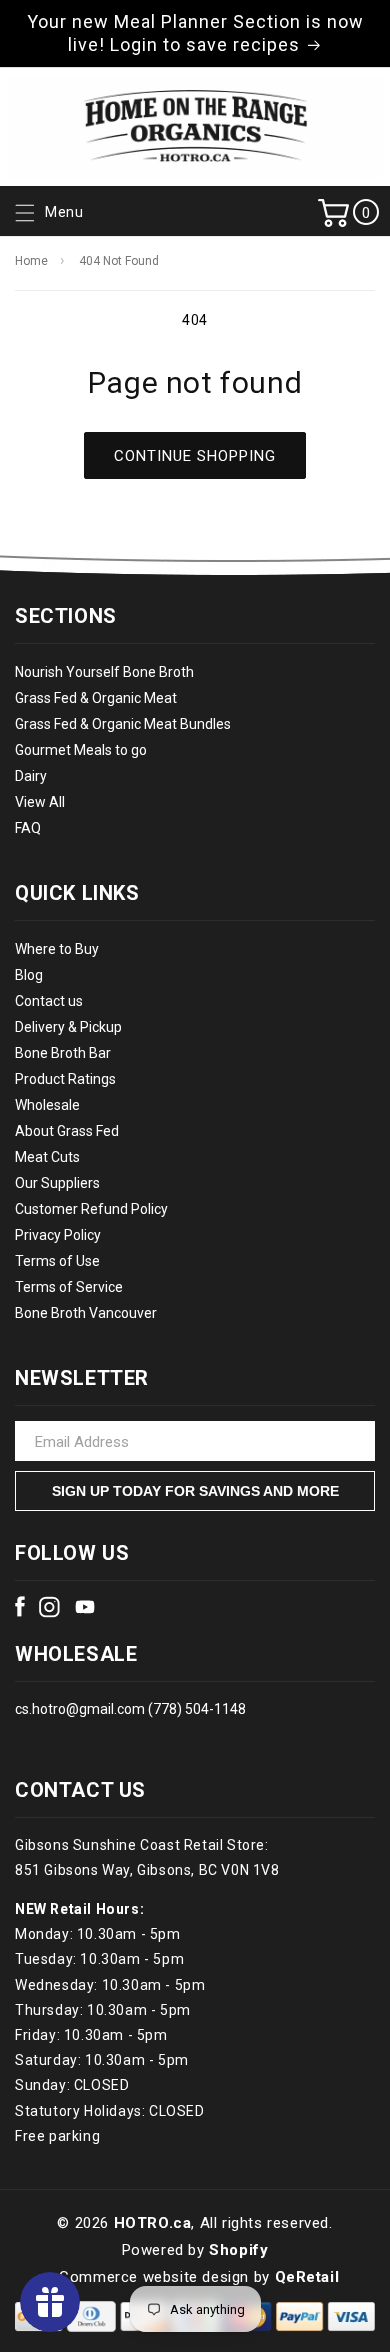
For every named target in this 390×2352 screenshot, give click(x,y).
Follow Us (72, 1553)
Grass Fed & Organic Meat (96, 698)
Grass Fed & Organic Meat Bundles (123, 724)
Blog (29, 975)
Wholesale (47, 1105)
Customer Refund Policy (91, 1209)
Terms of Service (69, 1287)
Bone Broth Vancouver (86, 1313)
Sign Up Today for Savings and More (195, 1491)
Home (31, 261)
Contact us (49, 1001)
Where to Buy (57, 949)
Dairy (31, 776)
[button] (47, 212)
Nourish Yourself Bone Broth (104, 672)
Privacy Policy (58, 1235)
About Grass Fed (67, 1131)
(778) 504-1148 (195, 1709)
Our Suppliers (57, 1183)
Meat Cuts (47, 1157)
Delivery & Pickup (68, 1027)
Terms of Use (57, 1261)
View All (40, 802)
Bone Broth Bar (63, 1053)
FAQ (28, 828)
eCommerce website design (150, 2277)
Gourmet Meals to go (81, 750)
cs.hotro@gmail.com (80, 1709)
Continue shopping (195, 456)
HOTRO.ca (153, 2223)
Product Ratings (65, 1079)
